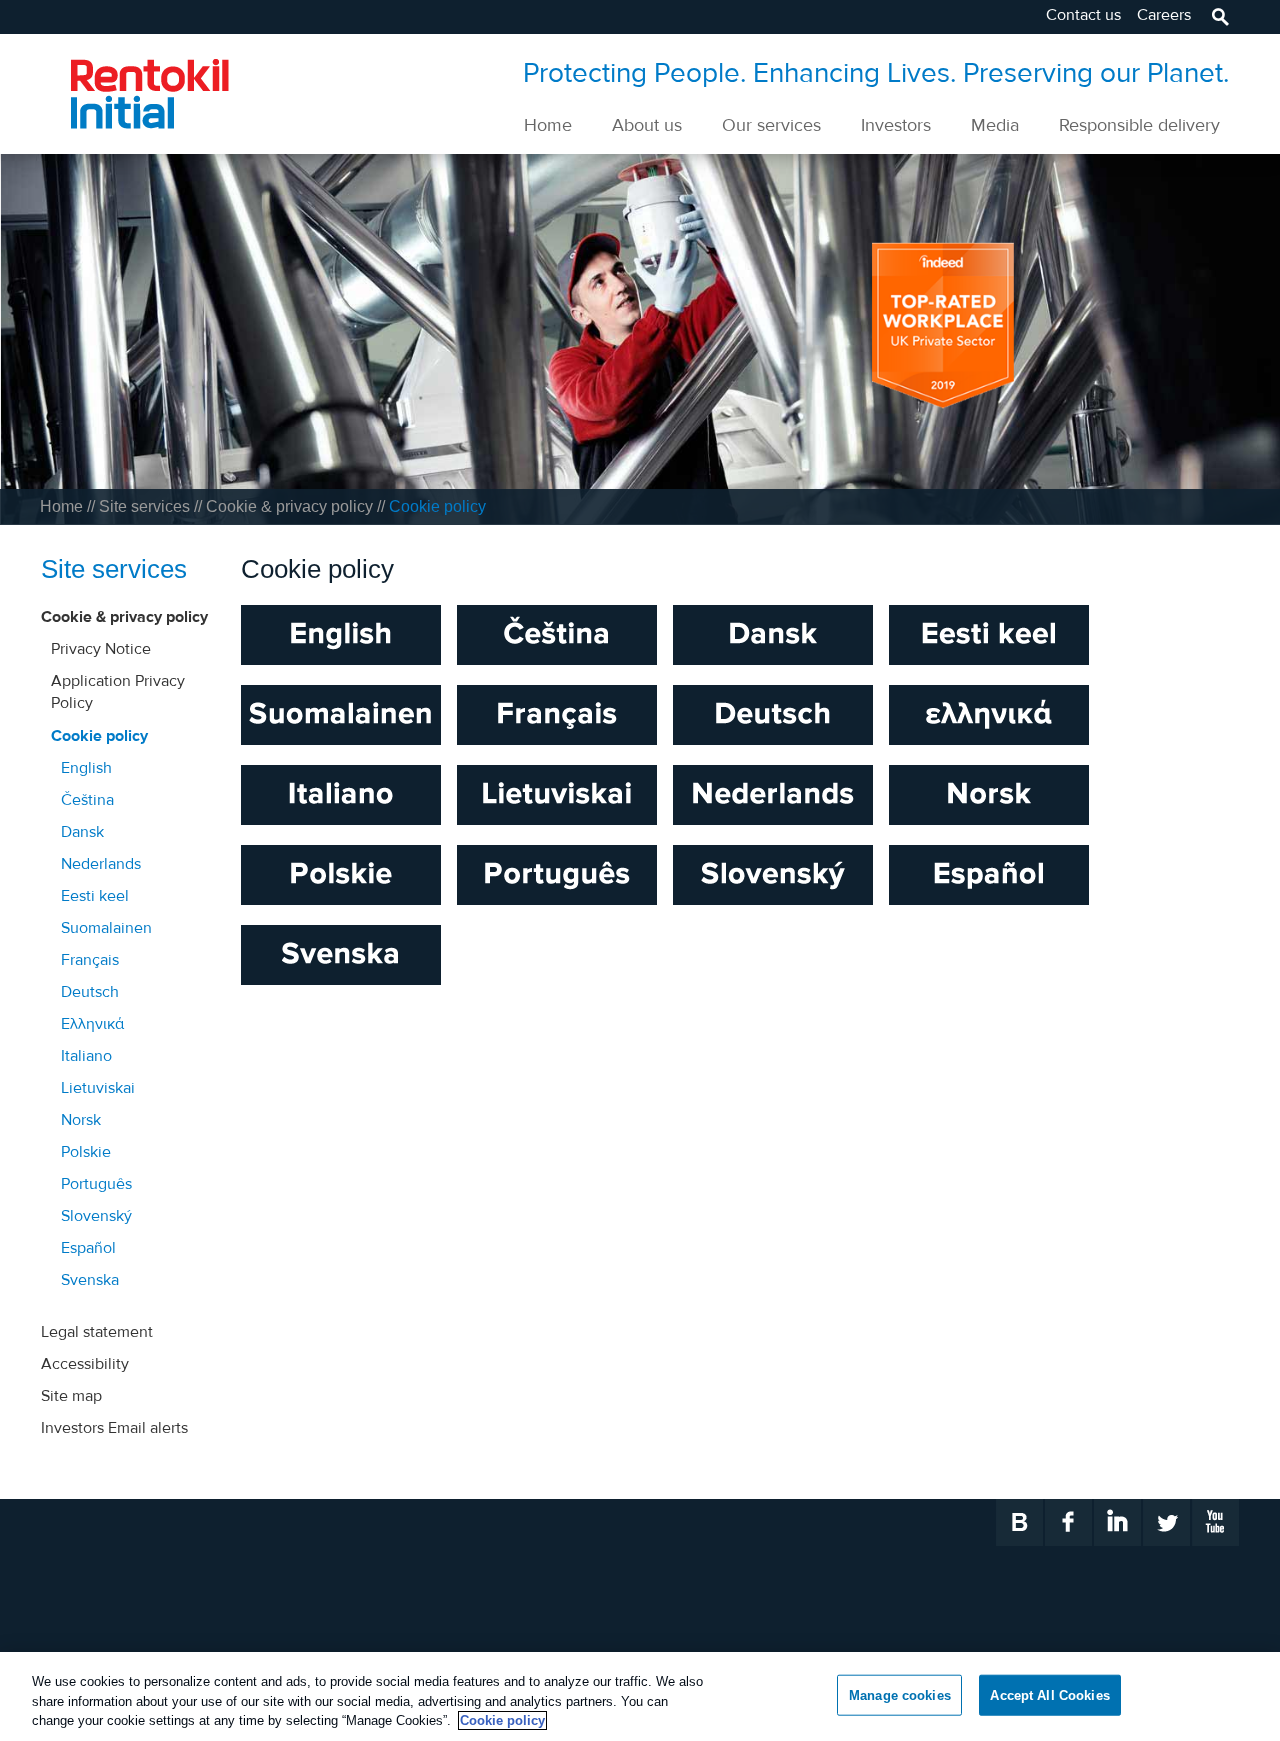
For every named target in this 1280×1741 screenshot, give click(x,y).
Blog (1019, 1522)
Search (1219, 17)
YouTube (1215, 1522)
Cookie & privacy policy (291, 506)
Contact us (1083, 14)
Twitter (1166, 1522)
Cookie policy (502, 1720)
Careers (1164, 14)
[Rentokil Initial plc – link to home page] (135, 92)
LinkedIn (1117, 1522)
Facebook (1068, 1522)
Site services (146, 506)
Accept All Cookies (1049, 1694)
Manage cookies (900, 1694)
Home (63, 506)
